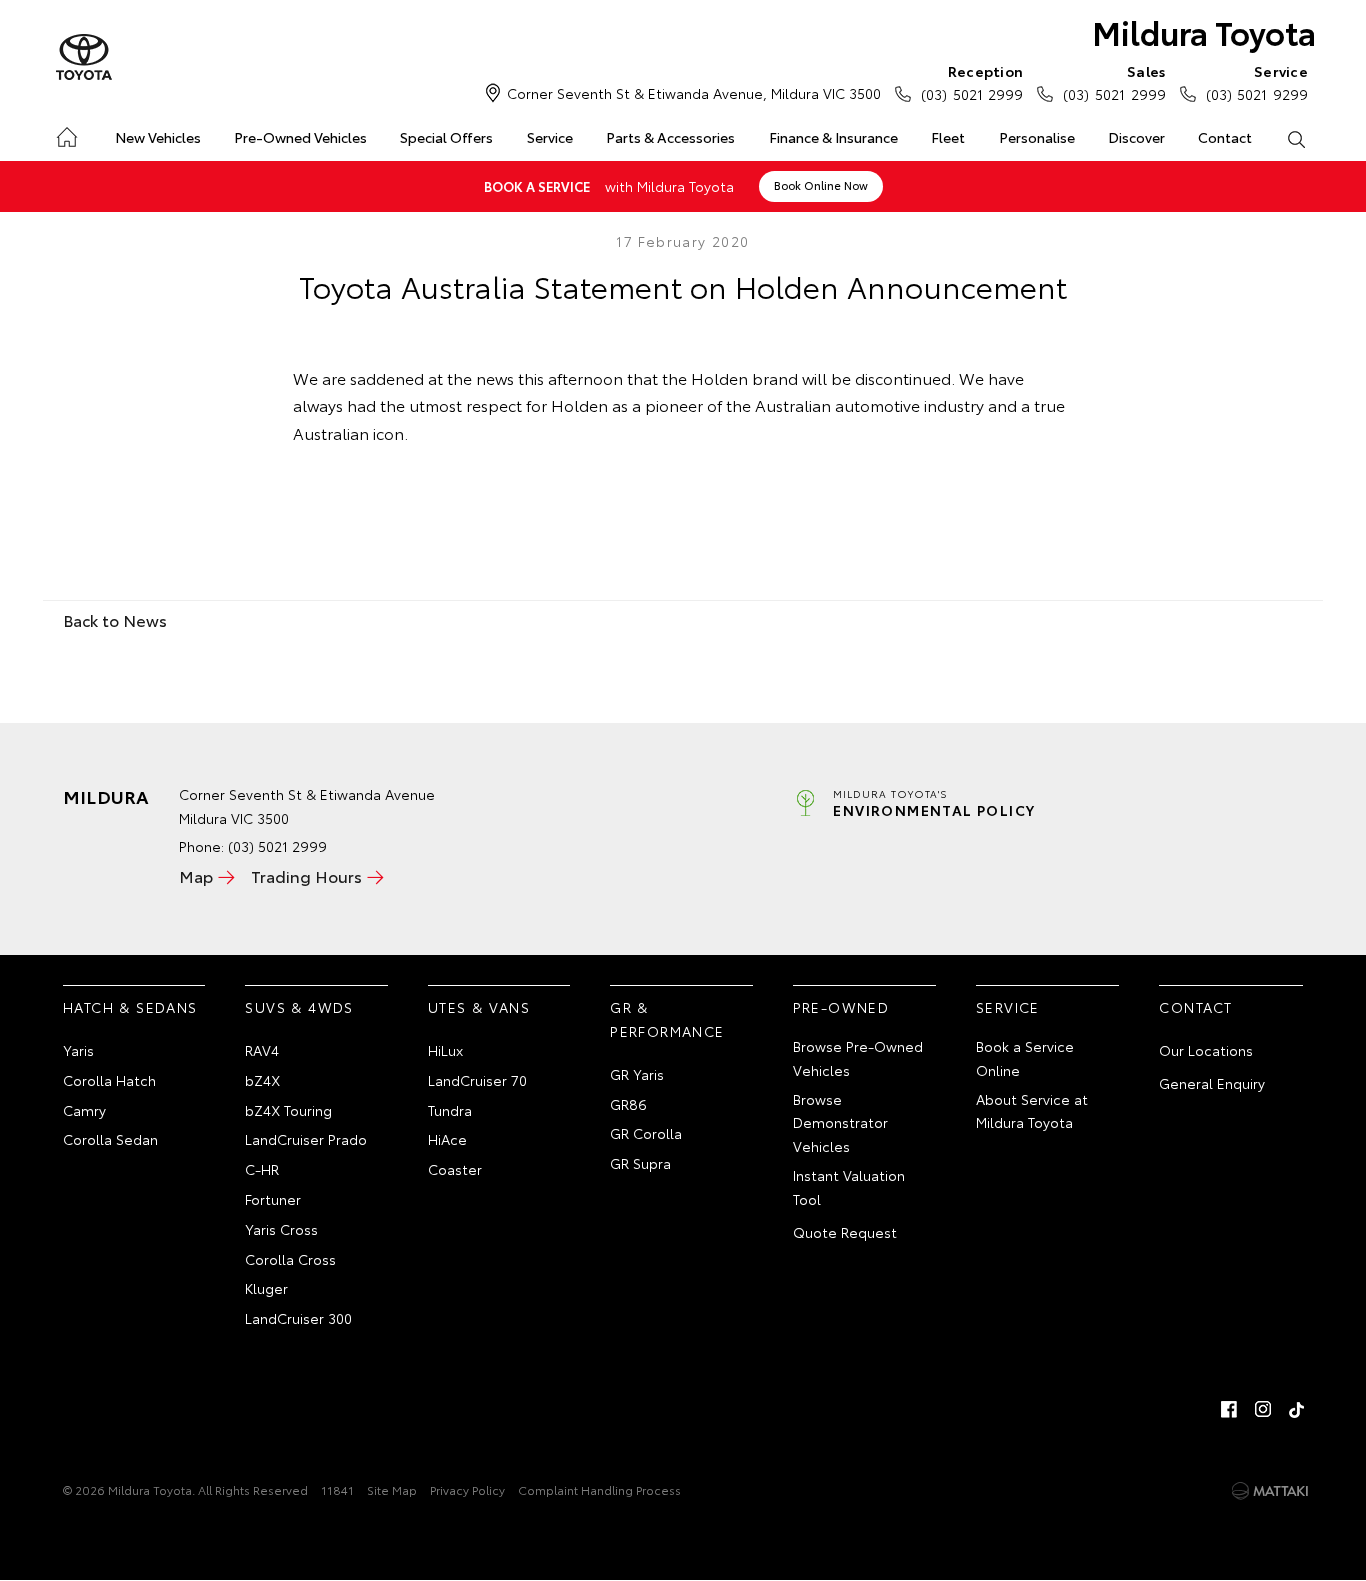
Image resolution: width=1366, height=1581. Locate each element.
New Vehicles (158, 137)
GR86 (628, 1104)
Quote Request (845, 1232)
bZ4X (262, 1080)
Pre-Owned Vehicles (300, 137)
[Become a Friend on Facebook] (1229, 1409)
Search (1296, 138)
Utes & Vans (479, 1007)
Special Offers (446, 137)
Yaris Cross (281, 1229)
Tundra (450, 1110)
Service (550, 137)
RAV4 (262, 1050)
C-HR (262, 1169)
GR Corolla (646, 1133)
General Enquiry (1212, 1083)
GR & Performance (667, 1019)
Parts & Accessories (670, 137)
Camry (84, 1110)
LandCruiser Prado (306, 1139)
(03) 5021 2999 (972, 82)
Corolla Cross (290, 1259)
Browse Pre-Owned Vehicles (858, 1058)
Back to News (115, 619)
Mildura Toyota (1204, 31)
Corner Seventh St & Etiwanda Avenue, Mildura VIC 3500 (694, 93)
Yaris (78, 1050)
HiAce (447, 1139)
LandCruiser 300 (298, 1318)
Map (196, 875)
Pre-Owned (841, 1007)
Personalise (1037, 137)
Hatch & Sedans (130, 1007)
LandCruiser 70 (477, 1080)
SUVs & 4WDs (299, 1007)
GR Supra (640, 1163)
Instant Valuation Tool (849, 1187)
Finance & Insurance (833, 137)
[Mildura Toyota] (84, 58)
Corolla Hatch (109, 1080)
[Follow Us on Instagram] (1263, 1409)
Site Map (392, 1489)
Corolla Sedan (110, 1139)
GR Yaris (637, 1074)
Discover (1136, 137)
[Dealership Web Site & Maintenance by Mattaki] (1270, 1491)
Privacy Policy (467, 1489)
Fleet (948, 137)
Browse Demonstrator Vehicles (840, 1123)
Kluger (266, 1288)
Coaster (455, 1169)
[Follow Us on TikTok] (1297, 1409)
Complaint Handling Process (599, 1489)
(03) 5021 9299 (1257, 82)
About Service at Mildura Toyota (1032, 1111)
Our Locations (1206, 1050)
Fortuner (273, 1199)
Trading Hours (306, 875)
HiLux (445, 1050)
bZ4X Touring (288, 1110)
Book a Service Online (1025, 1058)
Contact (1225, 137)
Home (65, 133)
